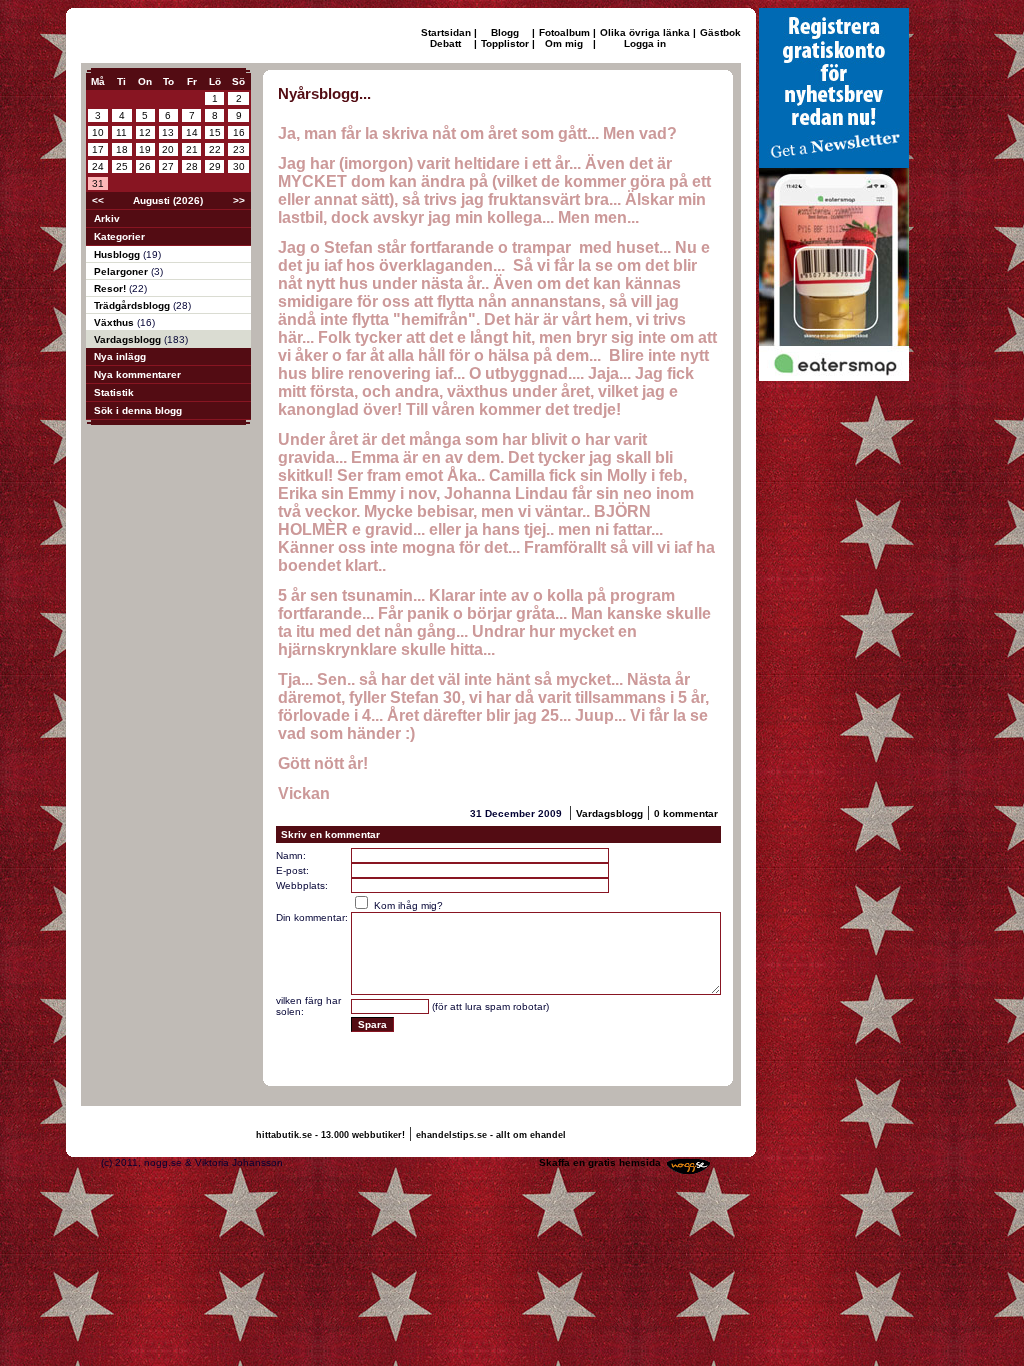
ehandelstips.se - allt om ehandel (491, 1135)
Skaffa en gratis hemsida (600, 1162)
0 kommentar (686, 813)
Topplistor (505, 43)
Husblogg (118, 254)
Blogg (505, 32)
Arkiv (107, 218)
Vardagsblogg (129, 339)
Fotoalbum (564, 32)
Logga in (645, 43)
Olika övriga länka (645, 32)
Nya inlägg (120, 356)
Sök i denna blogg (138, 410)
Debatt (445, 43)
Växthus (115, 322)
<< (98, 200)
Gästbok (720, 32)
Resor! (111, 288)
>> (239, 200)
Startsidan (446, 32)
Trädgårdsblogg (133, 305)
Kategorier (119, 236)
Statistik (114, 392)
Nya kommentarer (137, 374)
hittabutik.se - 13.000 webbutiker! (330, 1135)
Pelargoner (122, 271)
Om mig (564, 43)
